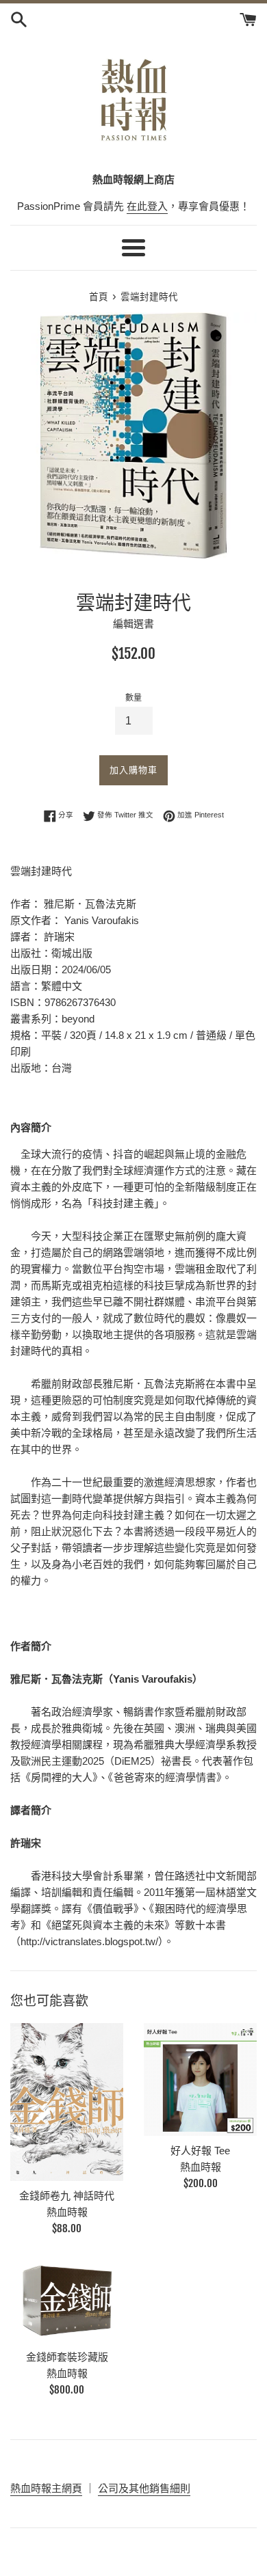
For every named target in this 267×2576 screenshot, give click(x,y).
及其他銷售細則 (154, 2488)
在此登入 (147, 206)
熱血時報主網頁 (46, 2488)
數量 (133, 698)
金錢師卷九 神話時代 (67, 2196)
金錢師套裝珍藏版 (67, 2357)
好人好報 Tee (200, 2151)
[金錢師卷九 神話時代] (67, 2102)
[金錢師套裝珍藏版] (67, 2300)
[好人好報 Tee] (200, 2079)
